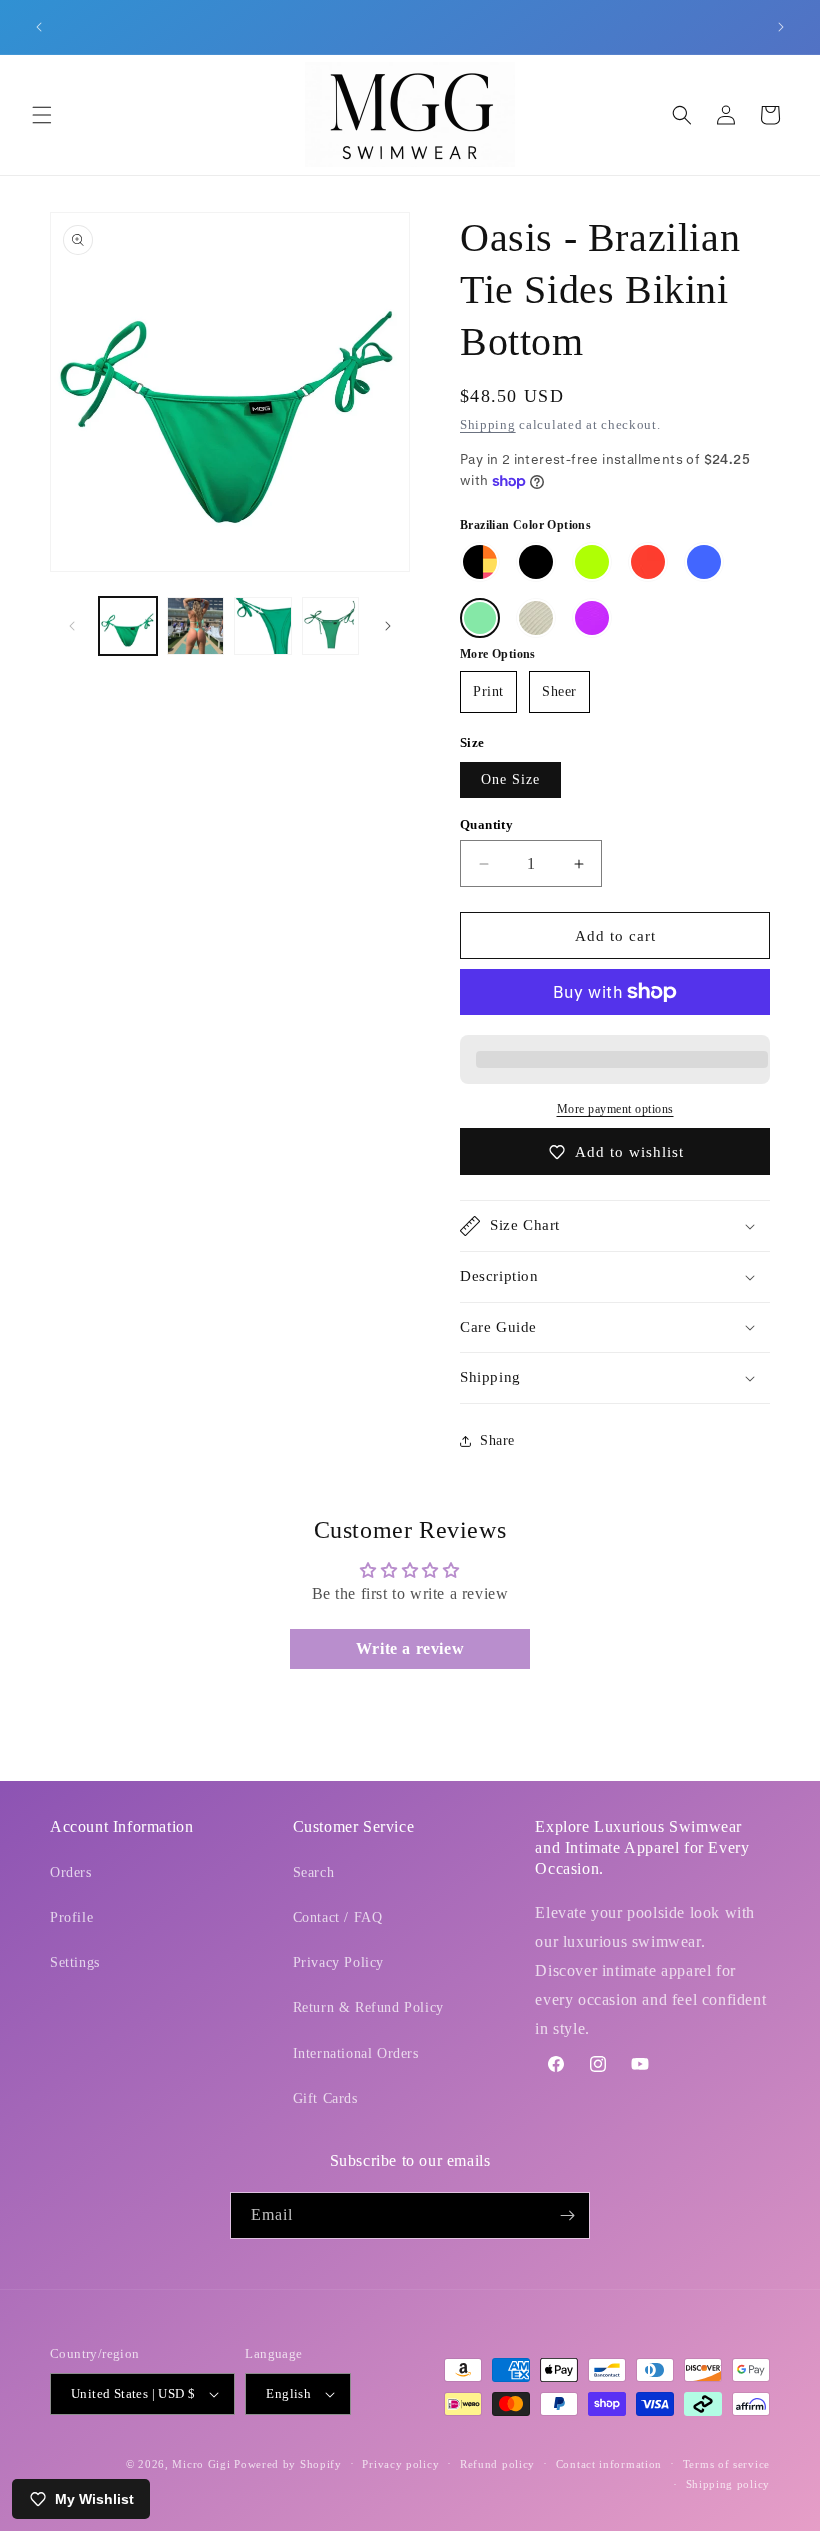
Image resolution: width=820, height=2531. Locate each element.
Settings (75, 1962)
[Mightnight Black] (536, 562)
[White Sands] (536, 618)
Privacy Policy (338, 1962)
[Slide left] (72, 626)
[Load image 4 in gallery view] (331, 626)
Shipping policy (728, 2484)
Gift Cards (325, 2098)
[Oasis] (480, 618)
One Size (510, 779)
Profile (71, 1917)
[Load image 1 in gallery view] (128, 626)
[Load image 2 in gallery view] (196, 626)
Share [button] (497, 1440)
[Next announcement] (781, 27)
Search (314, 1872)
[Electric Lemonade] (592, 562)
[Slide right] (388, 626)
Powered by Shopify (288, 2464)
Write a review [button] (410, 1648)
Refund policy (497, 2464)
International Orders (356, 2053)
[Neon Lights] (480, 562)
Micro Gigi (201, 2464)
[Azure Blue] (704, 562)
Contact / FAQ (338, 1917)
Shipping (488, 424)
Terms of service (726, 2464)
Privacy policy (400, 2464)
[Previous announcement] (39, 27)
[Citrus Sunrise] (648, 562)
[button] (42, 115)
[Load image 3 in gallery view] (263, 626)
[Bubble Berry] (592, 618)
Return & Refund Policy (368, 2007)
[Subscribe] (567, 2215)
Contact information (609, 2464)
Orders (71, 1872)
